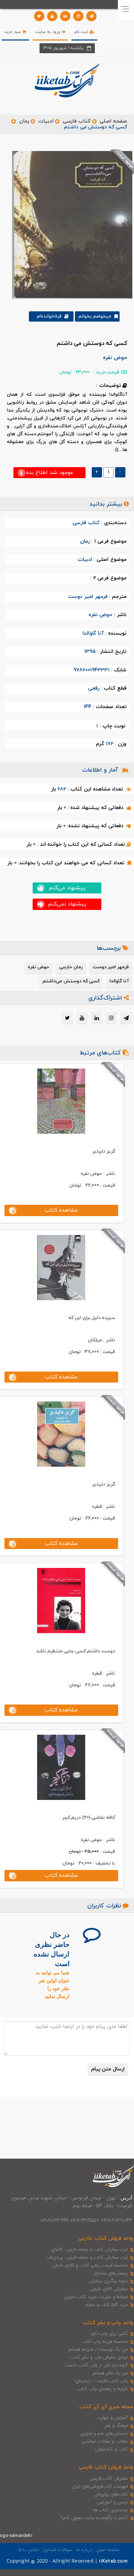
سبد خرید (13, 32)
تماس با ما (29, 2550)
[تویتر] (39, 16)
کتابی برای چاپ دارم (110, 2334)
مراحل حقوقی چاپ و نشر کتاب (99, 2357)
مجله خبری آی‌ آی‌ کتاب (106, 2407)
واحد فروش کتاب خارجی (106, 2238)
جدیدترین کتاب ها (111, 2510)
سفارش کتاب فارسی (109, 2479)
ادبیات (46, 121)
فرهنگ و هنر (116, 2426)
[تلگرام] (91, 16)
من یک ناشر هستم (110, 2373)
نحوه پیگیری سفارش (108, 2281)
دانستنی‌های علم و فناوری (104, 2434)
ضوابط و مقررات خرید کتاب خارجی (96, 2297)
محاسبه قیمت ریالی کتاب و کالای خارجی (90, 2265)
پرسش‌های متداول (111, 2273)
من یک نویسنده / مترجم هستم (98, 2349)
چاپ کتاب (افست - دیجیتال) (102, 2381)
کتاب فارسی (77, 121)
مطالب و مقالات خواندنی (105, 2441)
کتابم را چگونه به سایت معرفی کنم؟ (94, 2518)
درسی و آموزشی (112, 2502)
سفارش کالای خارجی (109, 2289)
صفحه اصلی (113, 121)
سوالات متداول (57, 2550)
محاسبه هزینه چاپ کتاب (105, 2342)
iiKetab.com (113, 2561)
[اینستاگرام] (78, 16)
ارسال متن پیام (108, 2069)
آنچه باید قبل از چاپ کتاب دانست (96, 2365)
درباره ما (84, 2550)
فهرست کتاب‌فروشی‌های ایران (100, 2486)
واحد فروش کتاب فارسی (106, 2467)
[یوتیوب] (52, 16)
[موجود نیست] (70, 224)
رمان (24, 121)
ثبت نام (82, 32)
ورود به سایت (49, 32)
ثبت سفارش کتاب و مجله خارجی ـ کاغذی (90, 2250)
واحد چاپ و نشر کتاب (108, 2323)
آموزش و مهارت (113, 2418)
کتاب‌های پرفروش (111, 2494)
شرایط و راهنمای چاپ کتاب (103, 2389)
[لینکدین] (65, 16)
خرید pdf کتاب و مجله (107, 2305)
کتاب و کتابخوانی (111, 2449)
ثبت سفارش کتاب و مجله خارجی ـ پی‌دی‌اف (87, 2257)
